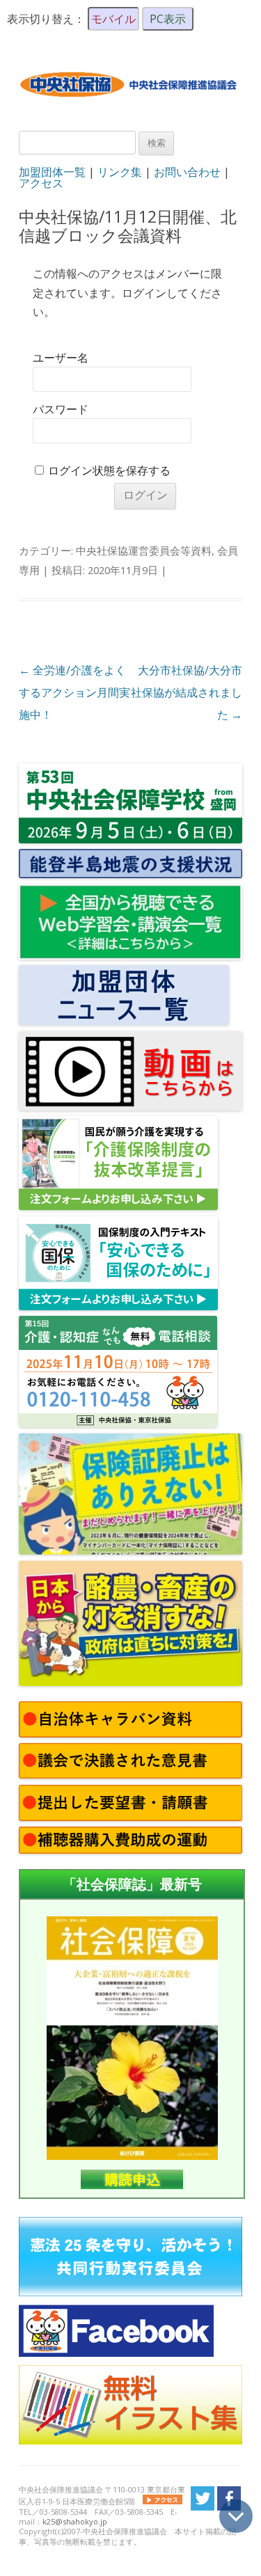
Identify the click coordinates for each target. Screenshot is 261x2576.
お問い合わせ (187, 172)
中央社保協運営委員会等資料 (144, 550)
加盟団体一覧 (52, 172)
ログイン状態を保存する (109, 471)
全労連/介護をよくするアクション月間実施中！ (74, 692)
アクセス (41, 183)
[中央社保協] (130, 106)
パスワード (61, 410)
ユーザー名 (61, 358)
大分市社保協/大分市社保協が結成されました (187, 692)
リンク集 (120, 172)
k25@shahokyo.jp (75, 2521)
